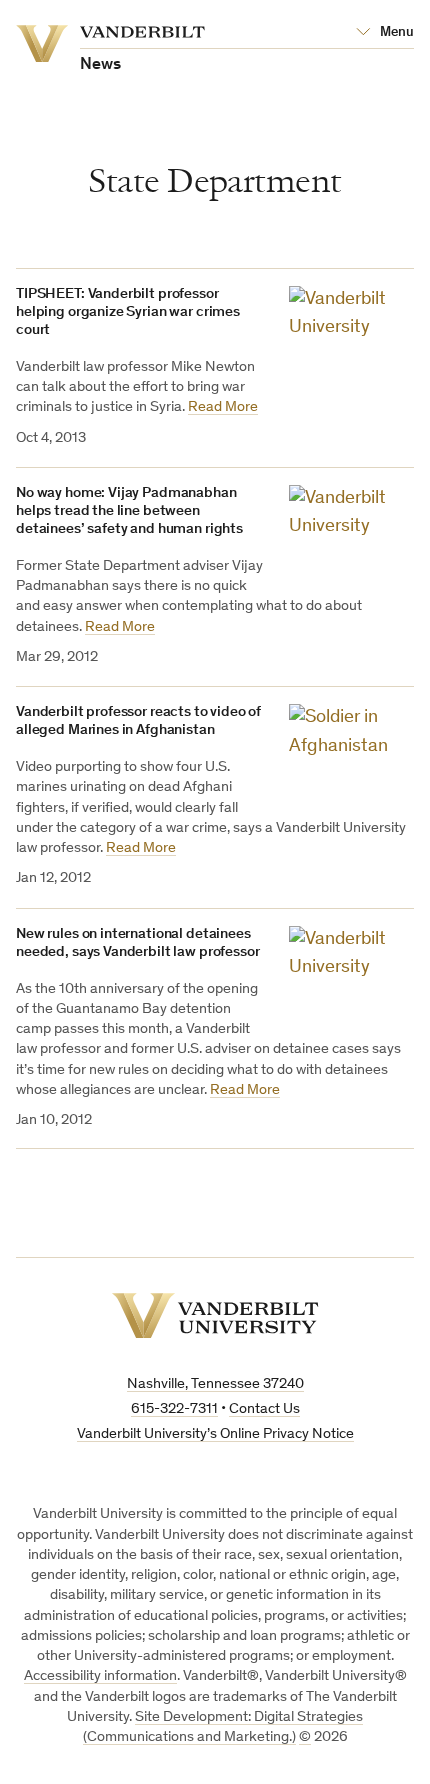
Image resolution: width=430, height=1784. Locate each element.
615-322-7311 (174, 1409)
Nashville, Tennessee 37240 (215, 1384)
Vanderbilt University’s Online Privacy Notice (215, 1434)
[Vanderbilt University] (215, 1315)
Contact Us (264, 1409)
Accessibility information (100, 1676)
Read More (223, 407)
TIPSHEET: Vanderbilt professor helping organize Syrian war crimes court (128, 312)
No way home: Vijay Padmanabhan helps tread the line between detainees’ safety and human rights (129, 511)
